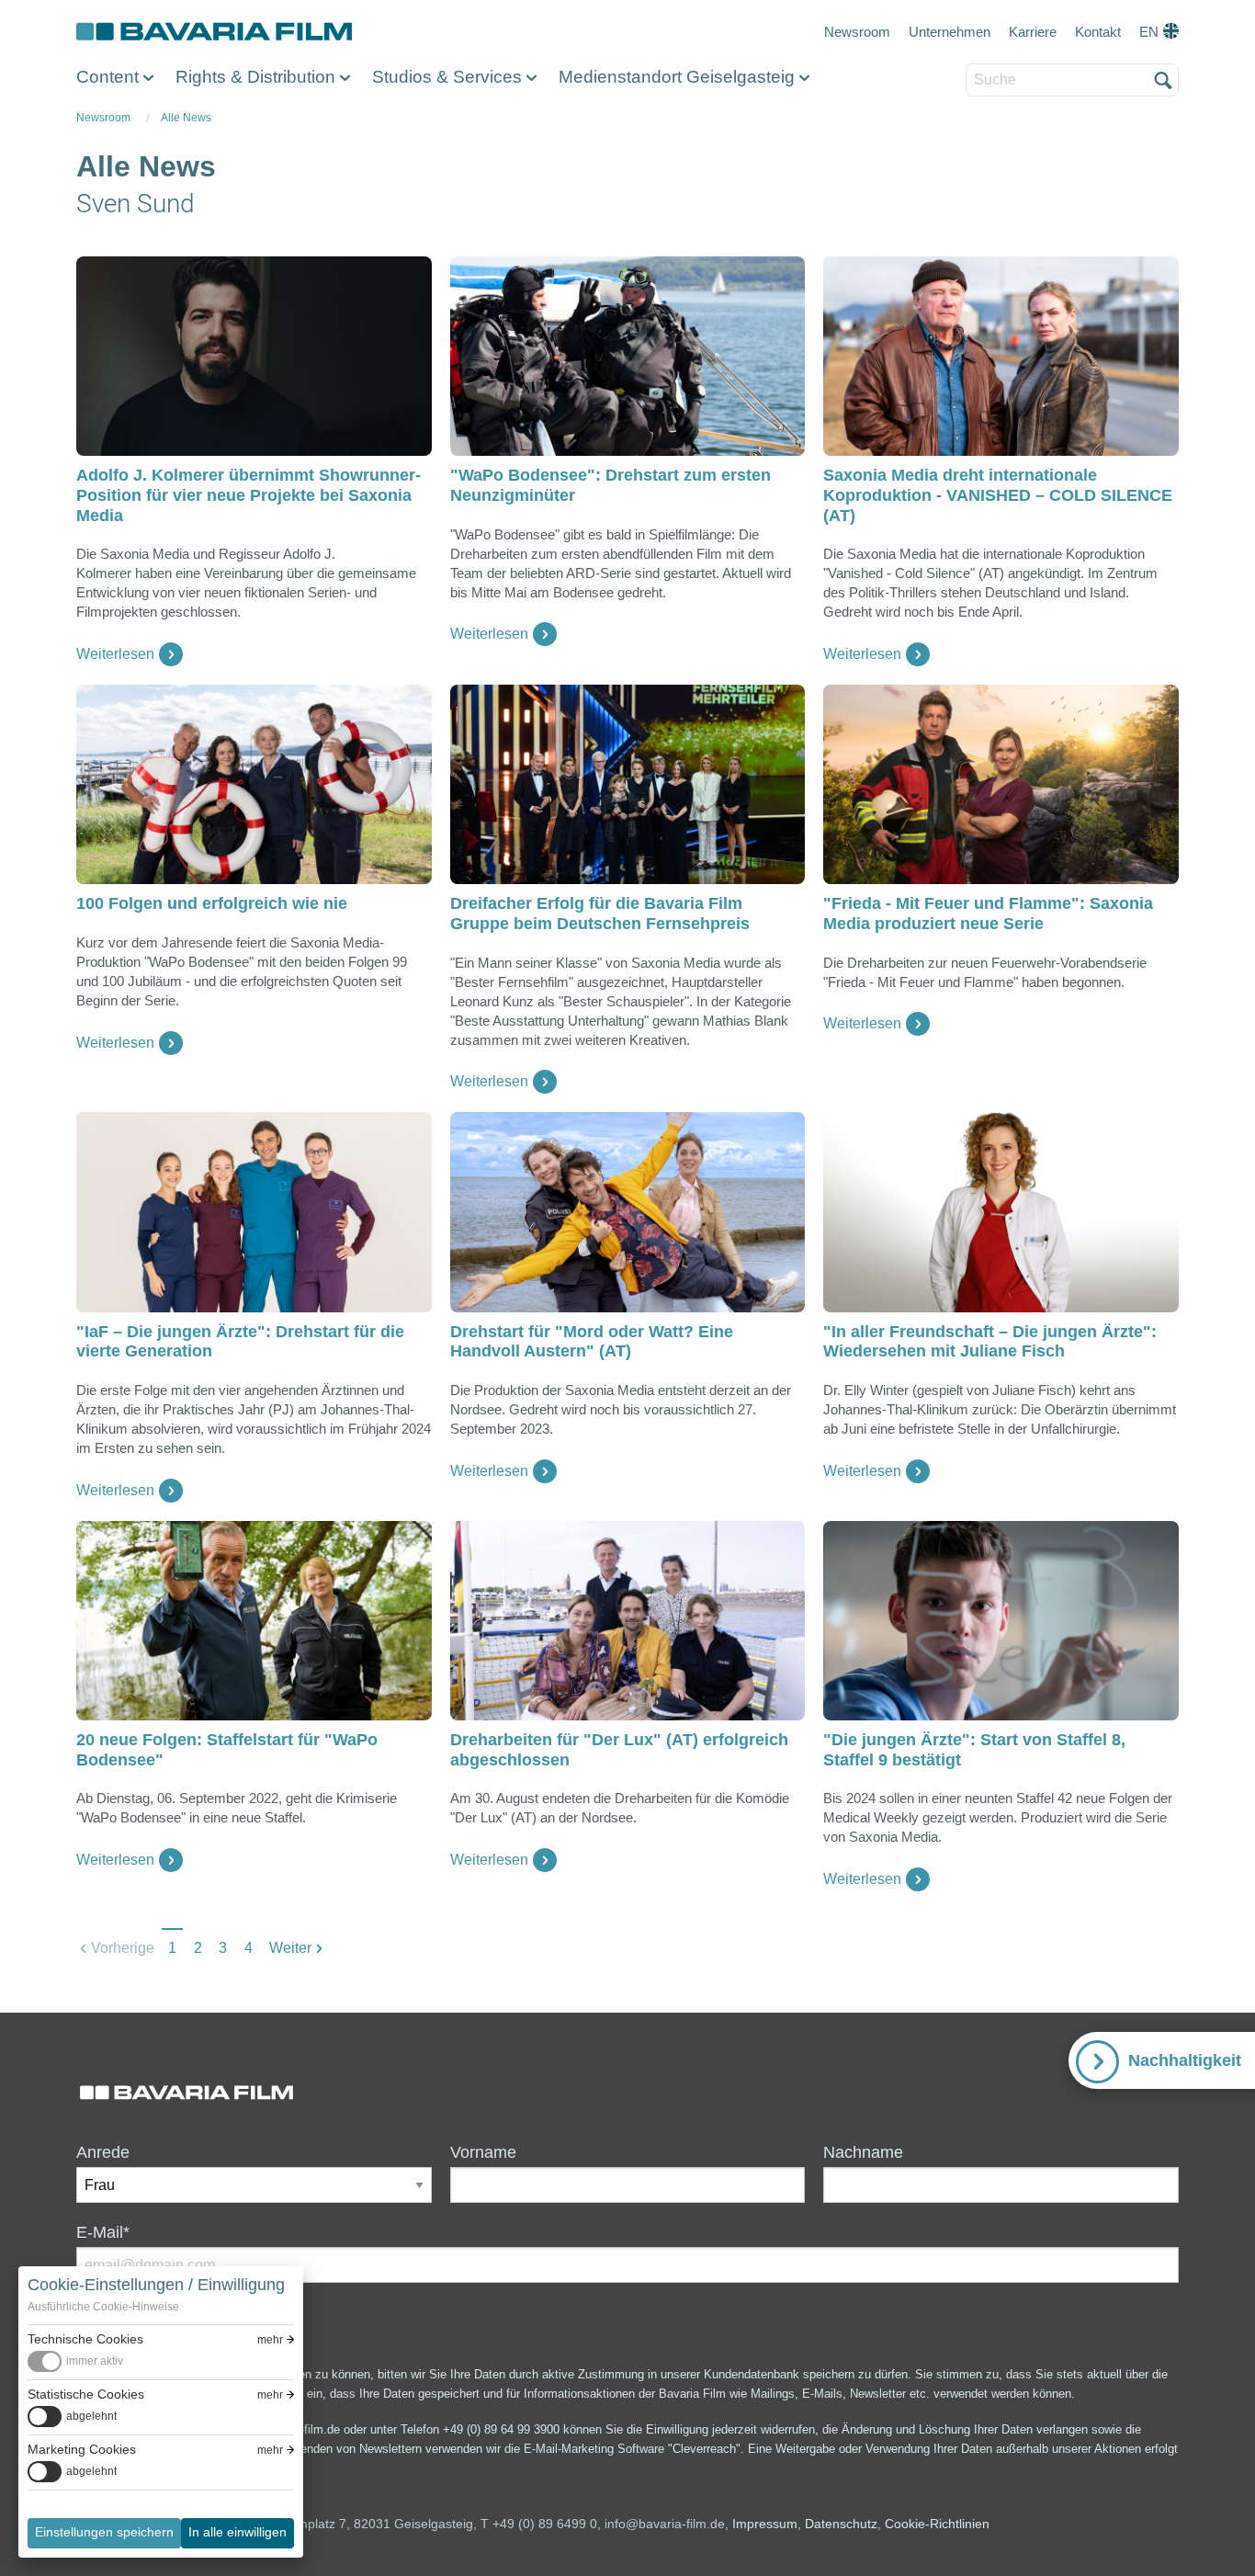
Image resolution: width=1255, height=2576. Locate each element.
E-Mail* (103, 2232)
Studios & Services (447, 77)
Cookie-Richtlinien (937, 2524)
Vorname (483, 2152)
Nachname (863, 2152)
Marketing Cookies (82, 2449)
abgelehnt (91, 2416)
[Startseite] (214, 32)
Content (107, 77)
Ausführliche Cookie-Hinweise (103, 2307)
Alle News (186, 118)
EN (1149, 32)
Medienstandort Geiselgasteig (677, 77)
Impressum (765, 2524)
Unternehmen (950, 32)
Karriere (1033, 32)
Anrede (103, 2152)
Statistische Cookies (86, 2394)
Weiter (290, 1948)
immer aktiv (95, 2361)
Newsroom (857, 32)
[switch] (75, 2361)
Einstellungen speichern (104, 2532)
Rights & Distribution (255, 77)
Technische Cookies (85, 2339)
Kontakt (1098, 32)
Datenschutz (841, 2524)
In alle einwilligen (237, 2532)
